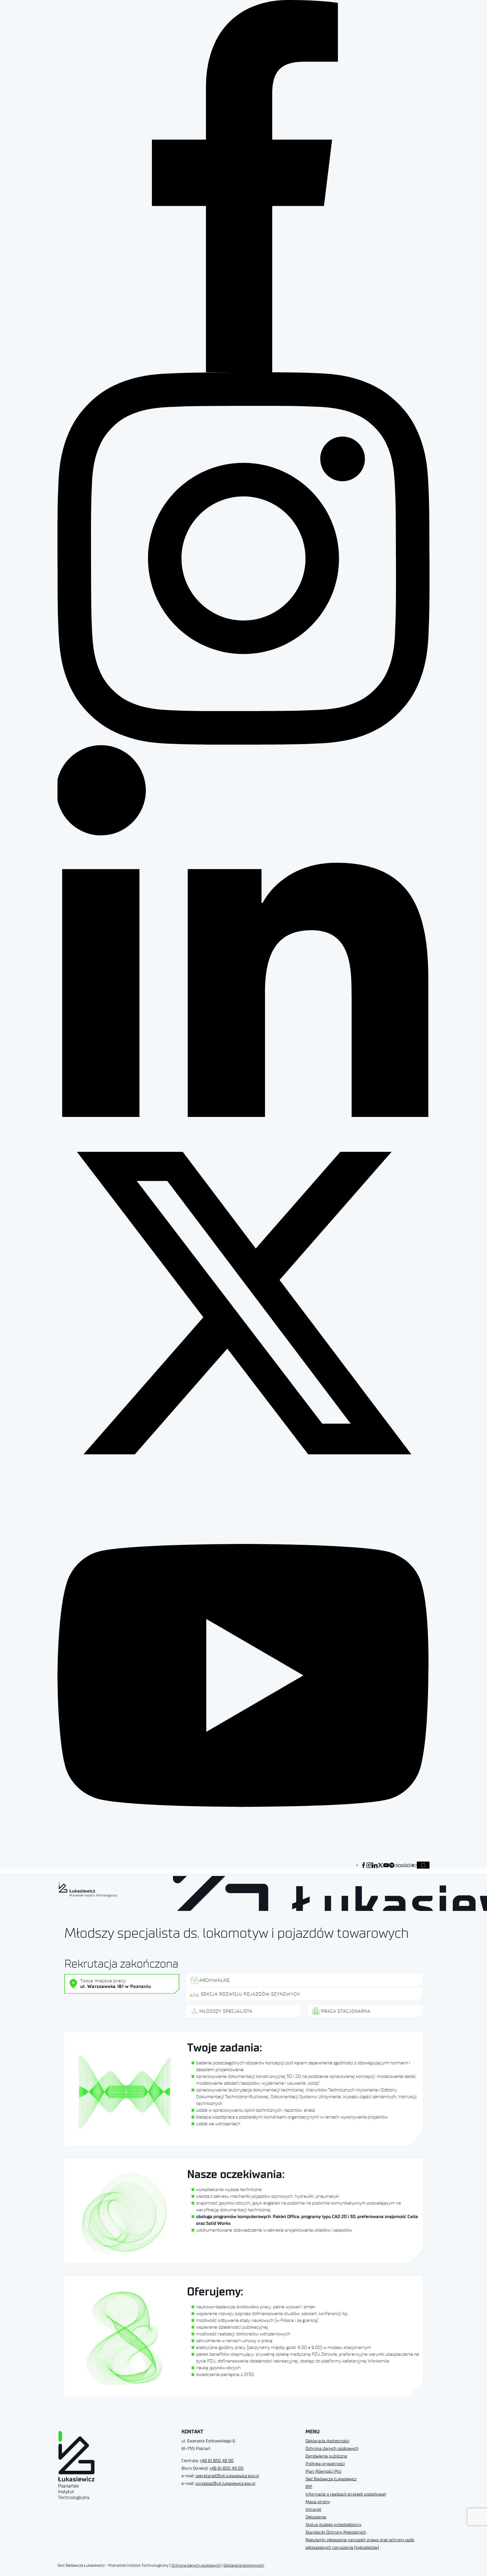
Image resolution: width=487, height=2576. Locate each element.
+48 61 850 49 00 (226, 2468)
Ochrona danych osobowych (332, 2449)
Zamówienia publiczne (326, 2456)
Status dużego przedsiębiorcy (333, 2525)
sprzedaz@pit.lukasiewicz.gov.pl (225, 2484)
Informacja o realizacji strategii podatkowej (346, 2494)
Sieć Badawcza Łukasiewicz (331, 2479)
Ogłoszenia (316, 2517)
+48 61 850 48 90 (217, 2461)
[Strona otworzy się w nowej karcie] (364, 1865)
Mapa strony (318, 2502)
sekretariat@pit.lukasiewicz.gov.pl (227, 2476)
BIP (309, 2487)
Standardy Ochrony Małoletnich (336, 2532)
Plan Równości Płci (323, 2471)
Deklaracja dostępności (327, 2441)
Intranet (313, 2510)
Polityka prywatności (325, 2464)
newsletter (405, 1865)
